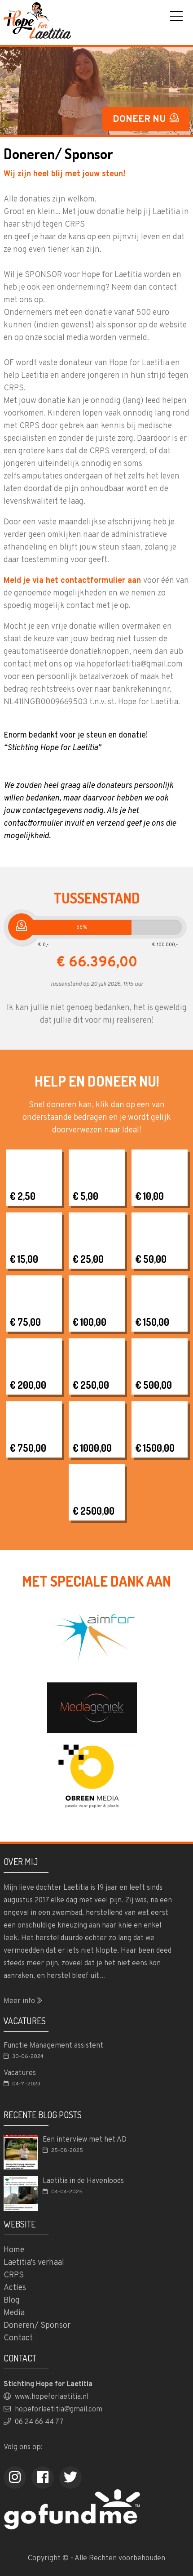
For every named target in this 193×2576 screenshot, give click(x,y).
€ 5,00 (85, 1196)
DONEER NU (140, 120)
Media (14, 2313)
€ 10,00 (149, 1196)
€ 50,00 (151, 1259)
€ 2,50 (22, 1196)
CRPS (14, 2275)
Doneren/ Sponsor (37, 2326)
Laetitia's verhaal (34, 2263)
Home (14, 2250)
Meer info (20, 2001)
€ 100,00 (89, 1322)
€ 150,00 (152, 1322)
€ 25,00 (88, 1259)
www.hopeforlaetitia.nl (51, 2397)
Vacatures (20, 2073)
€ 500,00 (154, 1385)
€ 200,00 (28, 1385)
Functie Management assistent (53, 2046)
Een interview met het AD (85, 2140)
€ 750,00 (28, 1448)
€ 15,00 (24, 1259)
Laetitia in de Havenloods (83, 2181)
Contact (18, 2338)
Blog (12, 2301)
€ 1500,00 (155, 1448)
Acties (15, 2288)
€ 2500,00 (93, 1511)
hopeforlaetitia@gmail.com (58, 2410)
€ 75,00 (25, 1322)
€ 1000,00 (92, 1448)
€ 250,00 (91, 1385)
